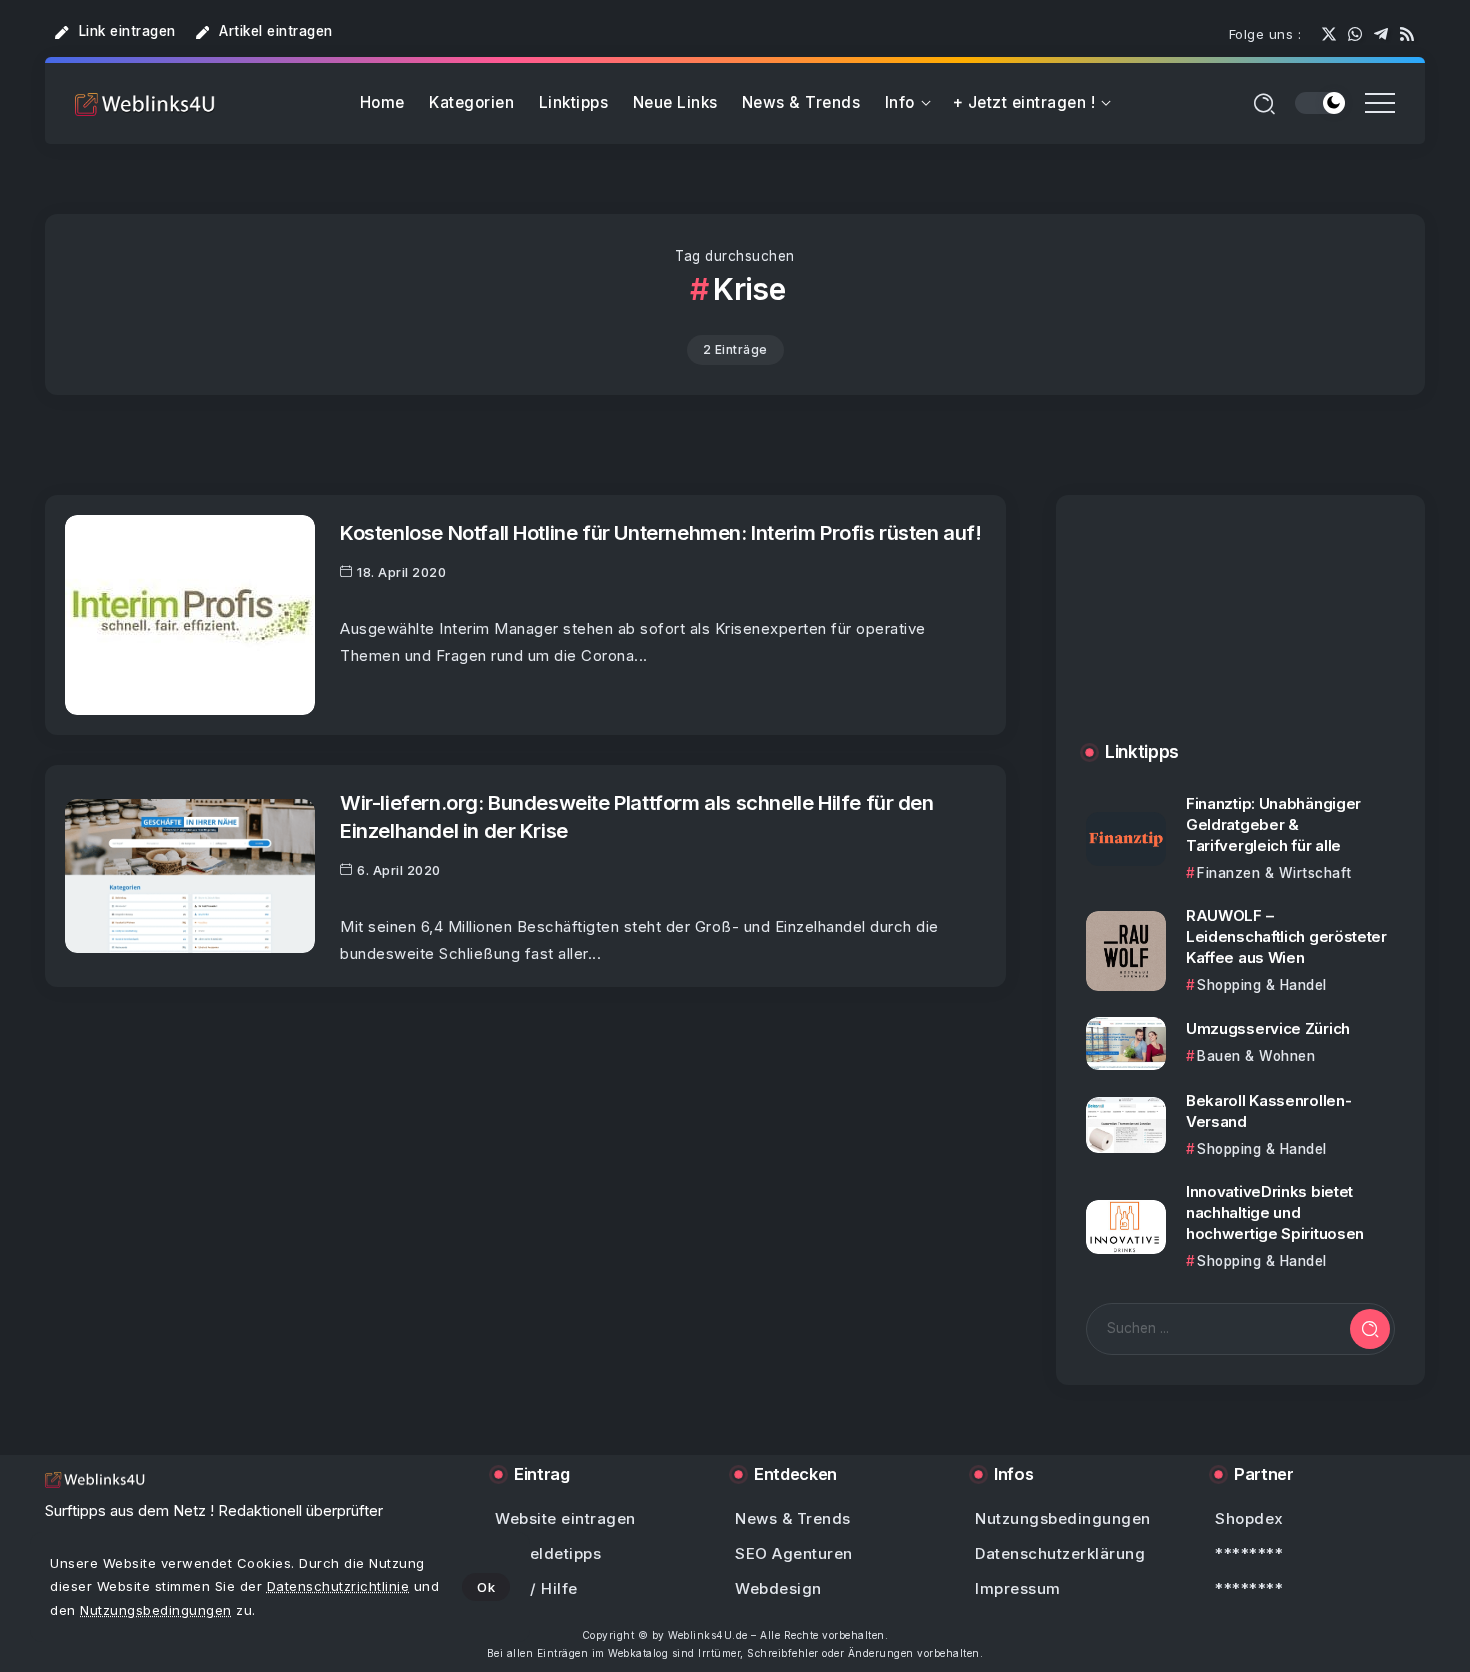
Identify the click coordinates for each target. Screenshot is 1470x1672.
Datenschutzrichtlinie (338, 1586)
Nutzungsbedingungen (156, 1610)
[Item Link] (190, 615)
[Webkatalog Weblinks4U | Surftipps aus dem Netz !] (145, 103)
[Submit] (1370, 1329)
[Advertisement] (1240, 638)
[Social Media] (1329, 34)
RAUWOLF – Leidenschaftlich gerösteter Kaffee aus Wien (1286, 936)
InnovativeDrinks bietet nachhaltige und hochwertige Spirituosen (1275, 1212)
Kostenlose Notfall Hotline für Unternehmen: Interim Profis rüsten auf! (661, 532)
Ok (486, 1587)
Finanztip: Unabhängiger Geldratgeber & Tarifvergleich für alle (1273, 824)
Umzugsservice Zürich (1268, 1028)
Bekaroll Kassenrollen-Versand (1268, 1111)
